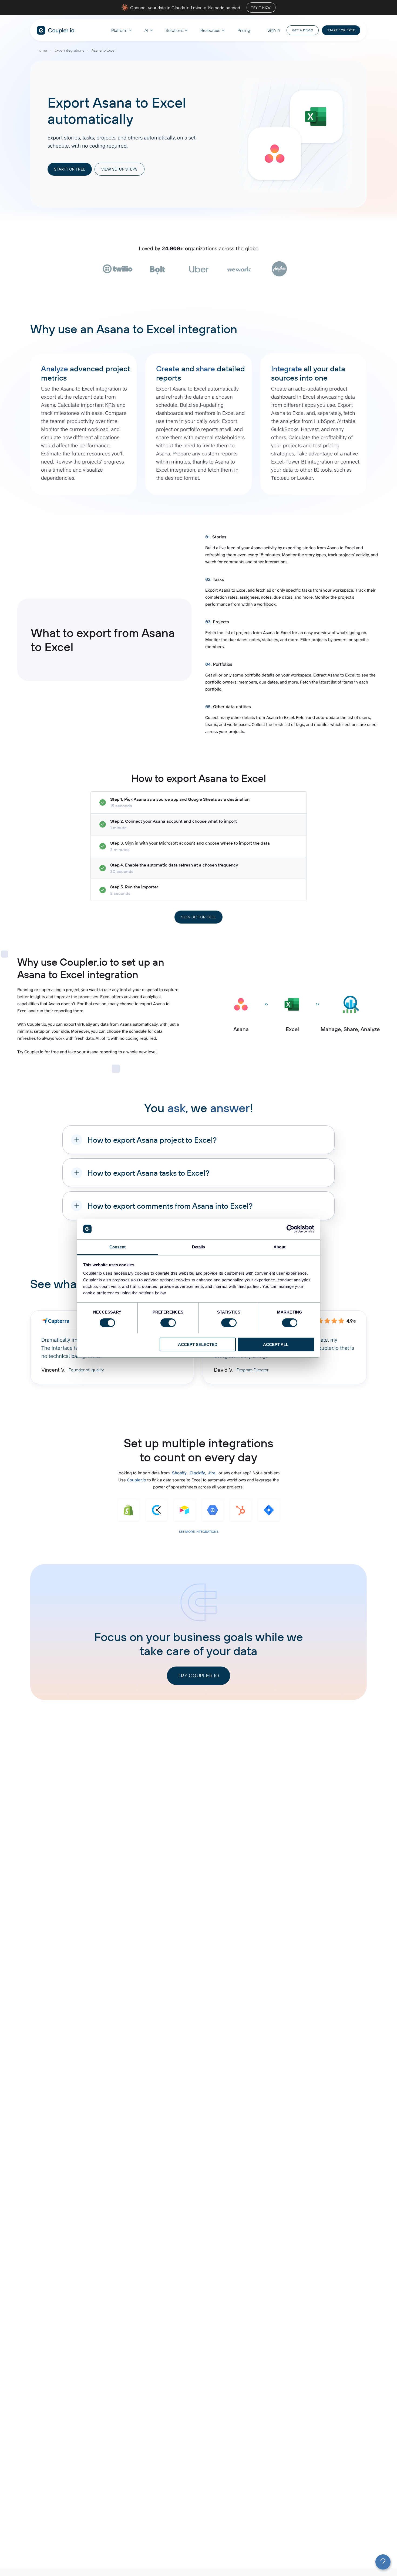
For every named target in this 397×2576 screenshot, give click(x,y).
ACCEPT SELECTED (198, 1344)
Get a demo (303, 30)
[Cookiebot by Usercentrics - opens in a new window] (290, 1229)
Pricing (244, 30)
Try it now (261, 7)
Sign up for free (198, 917)
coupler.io (56, 30)
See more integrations (199, 1532)
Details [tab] (199, 1247)
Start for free (341, 30)
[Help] (383, 2562)
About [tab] (280, 1247)
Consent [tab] (117, 1247)
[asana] (275, 154)
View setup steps (120, 169)
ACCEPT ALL (276, 1344)
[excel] (316, 117)
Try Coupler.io (198, 1676)
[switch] (168, 1323)
